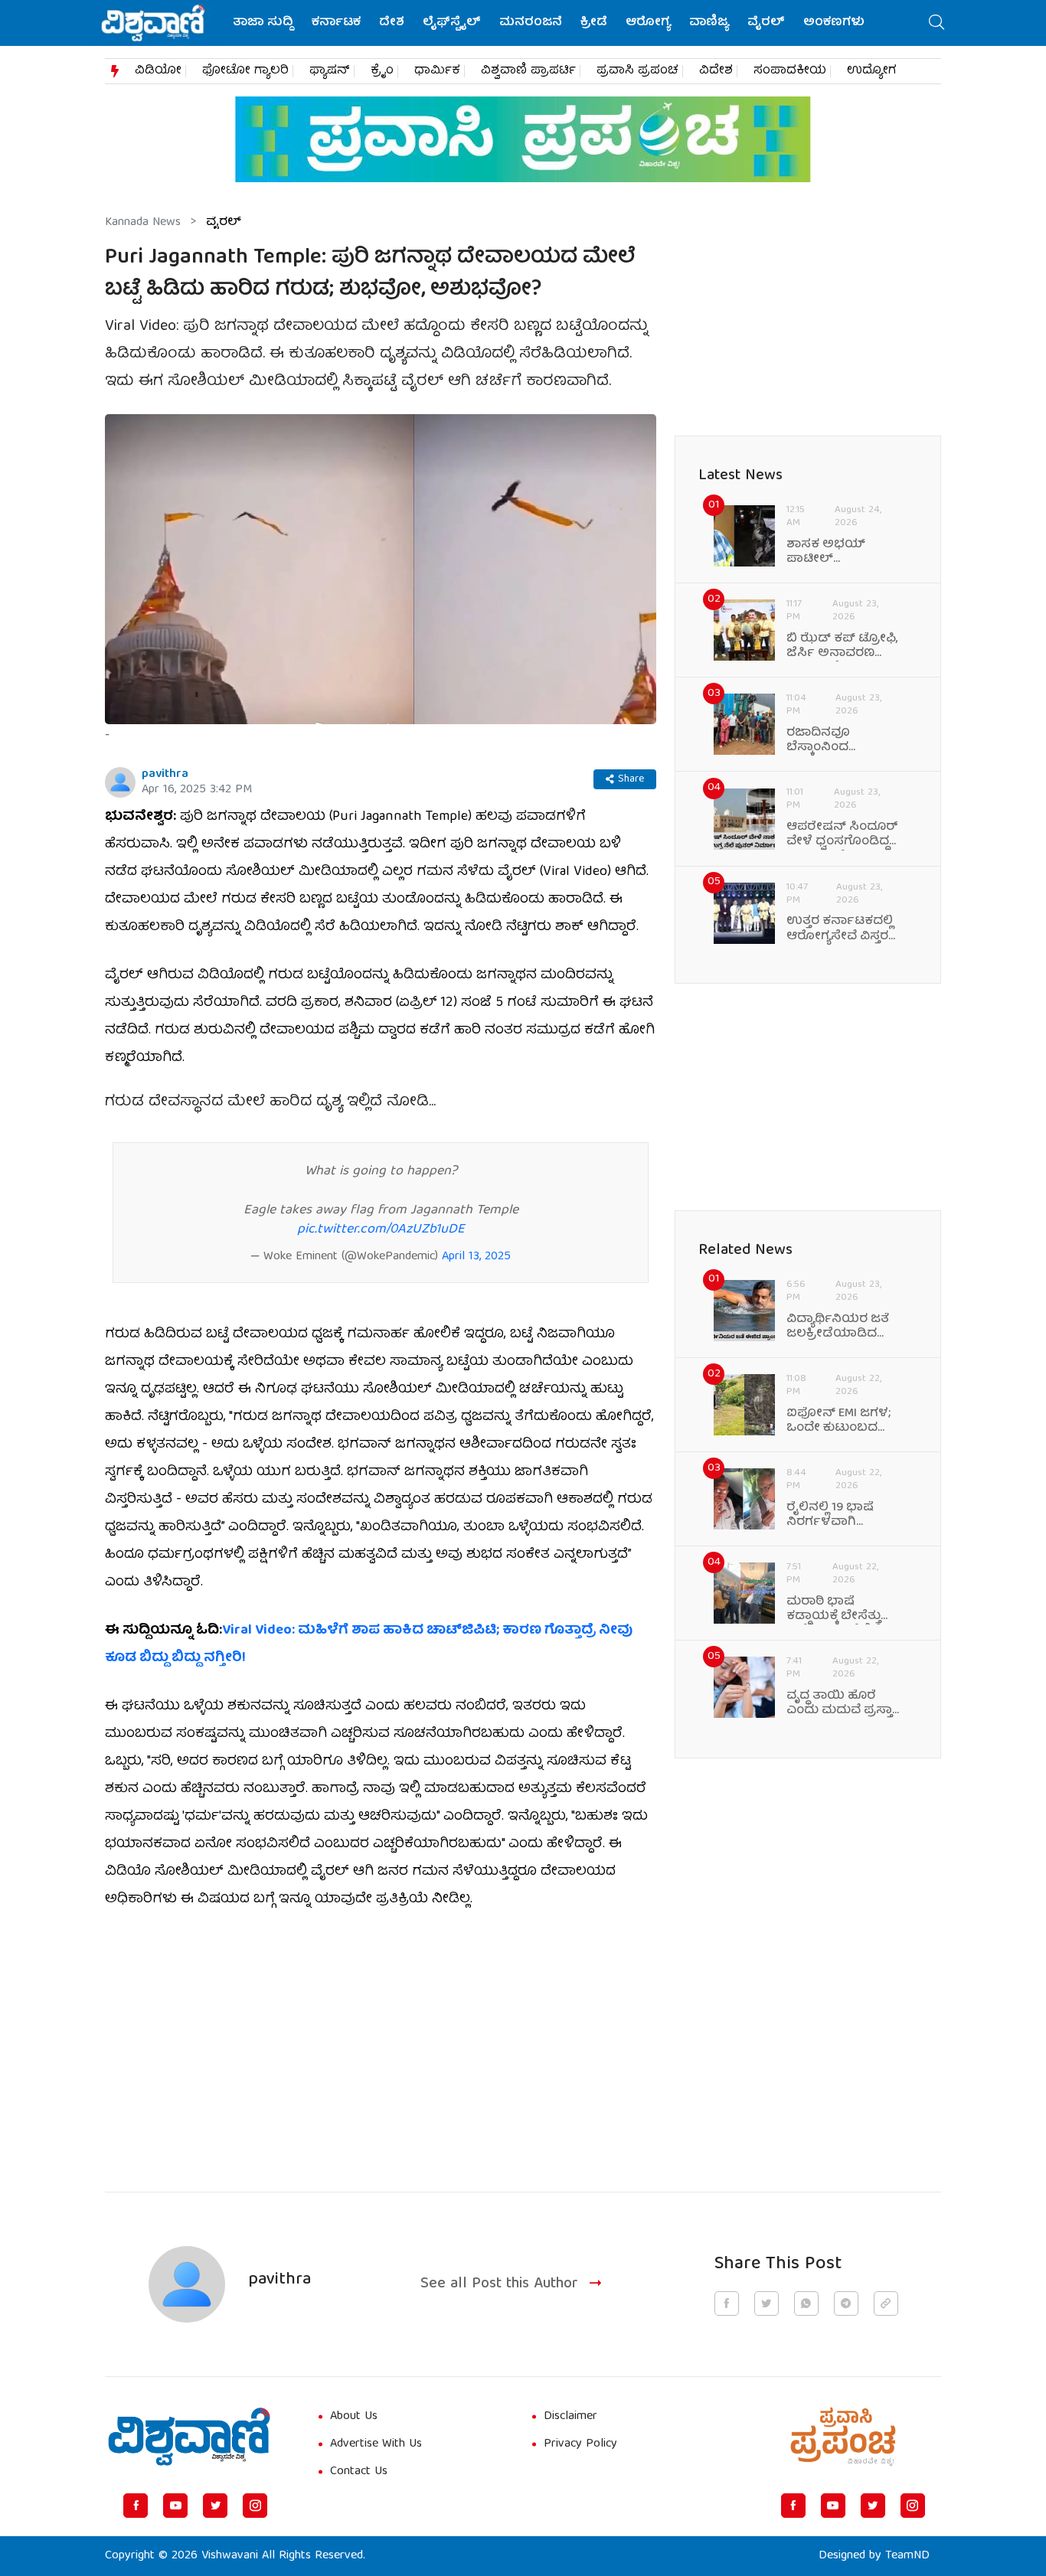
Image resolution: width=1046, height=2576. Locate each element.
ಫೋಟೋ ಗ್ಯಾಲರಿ (245, 71)
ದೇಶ (392, 23)
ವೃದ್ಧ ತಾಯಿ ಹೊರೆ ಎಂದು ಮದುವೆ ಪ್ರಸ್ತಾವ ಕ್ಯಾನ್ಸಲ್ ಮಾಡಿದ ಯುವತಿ (844, 1704)
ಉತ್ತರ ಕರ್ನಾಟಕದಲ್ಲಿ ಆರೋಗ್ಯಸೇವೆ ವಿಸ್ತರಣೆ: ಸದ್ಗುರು (844, 929)
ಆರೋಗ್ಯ (648, 23)
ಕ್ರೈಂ (382, 71)
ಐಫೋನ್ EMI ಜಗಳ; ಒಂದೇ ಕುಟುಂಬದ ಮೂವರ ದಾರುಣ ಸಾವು (838, 1422)
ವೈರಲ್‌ (766, 23)
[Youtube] (175, 2506)
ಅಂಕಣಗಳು (834, 23)
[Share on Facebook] (727, 2303)
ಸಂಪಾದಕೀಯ (790, 71)
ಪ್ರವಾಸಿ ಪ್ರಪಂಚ (637, 71)
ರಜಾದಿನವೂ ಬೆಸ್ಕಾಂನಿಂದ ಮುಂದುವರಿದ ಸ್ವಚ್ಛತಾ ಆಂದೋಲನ (841, 741)
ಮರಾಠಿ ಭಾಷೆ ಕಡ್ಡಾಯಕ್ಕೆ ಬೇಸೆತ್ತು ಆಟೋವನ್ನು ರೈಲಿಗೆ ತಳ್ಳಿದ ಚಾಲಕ (834, 1610)
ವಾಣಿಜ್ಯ (709, 23)
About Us (354, 2417)
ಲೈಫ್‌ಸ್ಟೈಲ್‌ (452, 23)
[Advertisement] (381, 2042)
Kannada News (143, 223)
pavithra (165, 775)
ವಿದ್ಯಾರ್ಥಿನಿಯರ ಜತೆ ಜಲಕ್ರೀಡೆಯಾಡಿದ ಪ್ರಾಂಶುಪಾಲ (838, 1327)
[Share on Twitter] (767, 2303)
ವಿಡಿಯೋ (158, 71)
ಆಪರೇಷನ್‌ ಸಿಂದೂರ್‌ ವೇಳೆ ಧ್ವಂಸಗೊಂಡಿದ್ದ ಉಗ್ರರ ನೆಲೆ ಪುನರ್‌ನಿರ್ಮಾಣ (842, 835)
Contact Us (359, 2472)
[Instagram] (255, 2506)
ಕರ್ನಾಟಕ (336, 23)
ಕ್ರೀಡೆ (594, 23)
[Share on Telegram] (846, 2303)
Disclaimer (570, 2417)
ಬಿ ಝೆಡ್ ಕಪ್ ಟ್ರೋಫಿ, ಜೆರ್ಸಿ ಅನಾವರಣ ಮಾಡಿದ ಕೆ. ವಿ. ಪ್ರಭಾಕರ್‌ (842, 647)
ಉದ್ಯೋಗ (872, 71)
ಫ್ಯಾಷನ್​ (330, 71)
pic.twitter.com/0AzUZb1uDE (381, 1230)
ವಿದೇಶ (716, 71)
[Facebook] (136, 2506)
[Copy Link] (886, 2303)
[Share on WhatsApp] (806, 2303)
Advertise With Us (376, 2444)
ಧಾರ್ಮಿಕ (437, 71)
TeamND (907, 2556)
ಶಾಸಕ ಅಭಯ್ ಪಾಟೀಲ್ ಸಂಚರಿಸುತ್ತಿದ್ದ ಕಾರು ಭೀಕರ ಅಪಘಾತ (837, 553)
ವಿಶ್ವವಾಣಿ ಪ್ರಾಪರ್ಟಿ (528, 71)
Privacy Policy (580, 2444)
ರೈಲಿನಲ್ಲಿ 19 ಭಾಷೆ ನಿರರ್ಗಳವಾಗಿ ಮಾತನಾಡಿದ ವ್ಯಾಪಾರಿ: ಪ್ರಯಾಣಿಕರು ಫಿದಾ (844, 1516)
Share (631, 779)
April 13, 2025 (476, 1257)
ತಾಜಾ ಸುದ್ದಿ (263, 23)
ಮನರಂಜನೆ (531, 23)
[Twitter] (215, 2506)
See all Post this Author (499, 2285)
